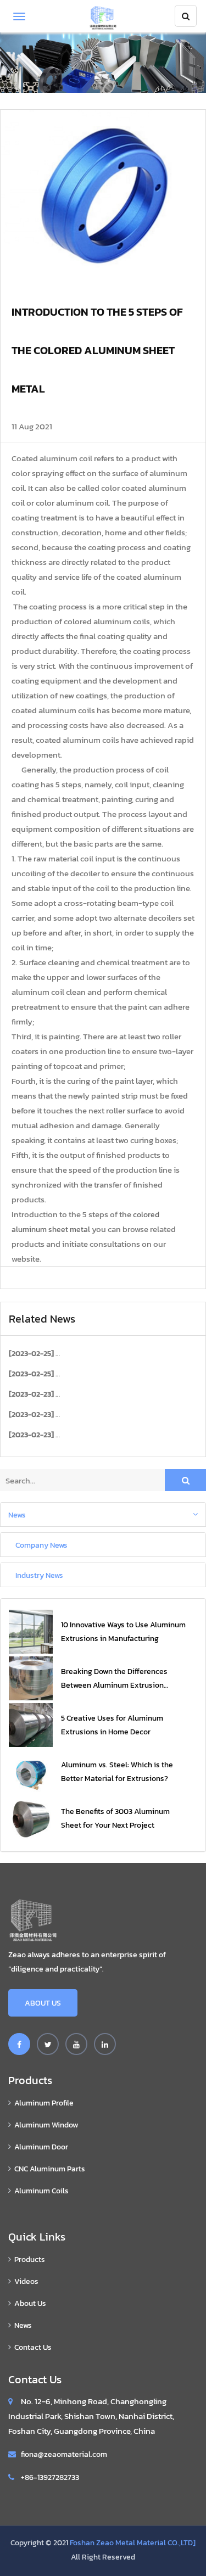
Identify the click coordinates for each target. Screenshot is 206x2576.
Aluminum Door (41, 2147)
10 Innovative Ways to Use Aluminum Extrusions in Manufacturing (123, 1632)
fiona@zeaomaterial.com (64, 2454)
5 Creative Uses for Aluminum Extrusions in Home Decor (112, 1725)
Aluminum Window (46, 2125)
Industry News (39, 1575)
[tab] (103, 1514)
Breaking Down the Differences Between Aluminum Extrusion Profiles (114, 1679)
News (17, 1514)
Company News (41, 1544)
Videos (26, 2281)
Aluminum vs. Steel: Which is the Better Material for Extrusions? (117, 1772)
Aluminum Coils (41, 2191)
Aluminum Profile (44, 2103)
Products (30, 2259)
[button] (103, 1514)
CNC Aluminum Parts (50, 2169)
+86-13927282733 (50, 2477)
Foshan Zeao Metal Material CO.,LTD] (133, 2543)
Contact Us (33, 2347)
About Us (43, 2003)
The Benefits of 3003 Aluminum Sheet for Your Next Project (115, 1818)
